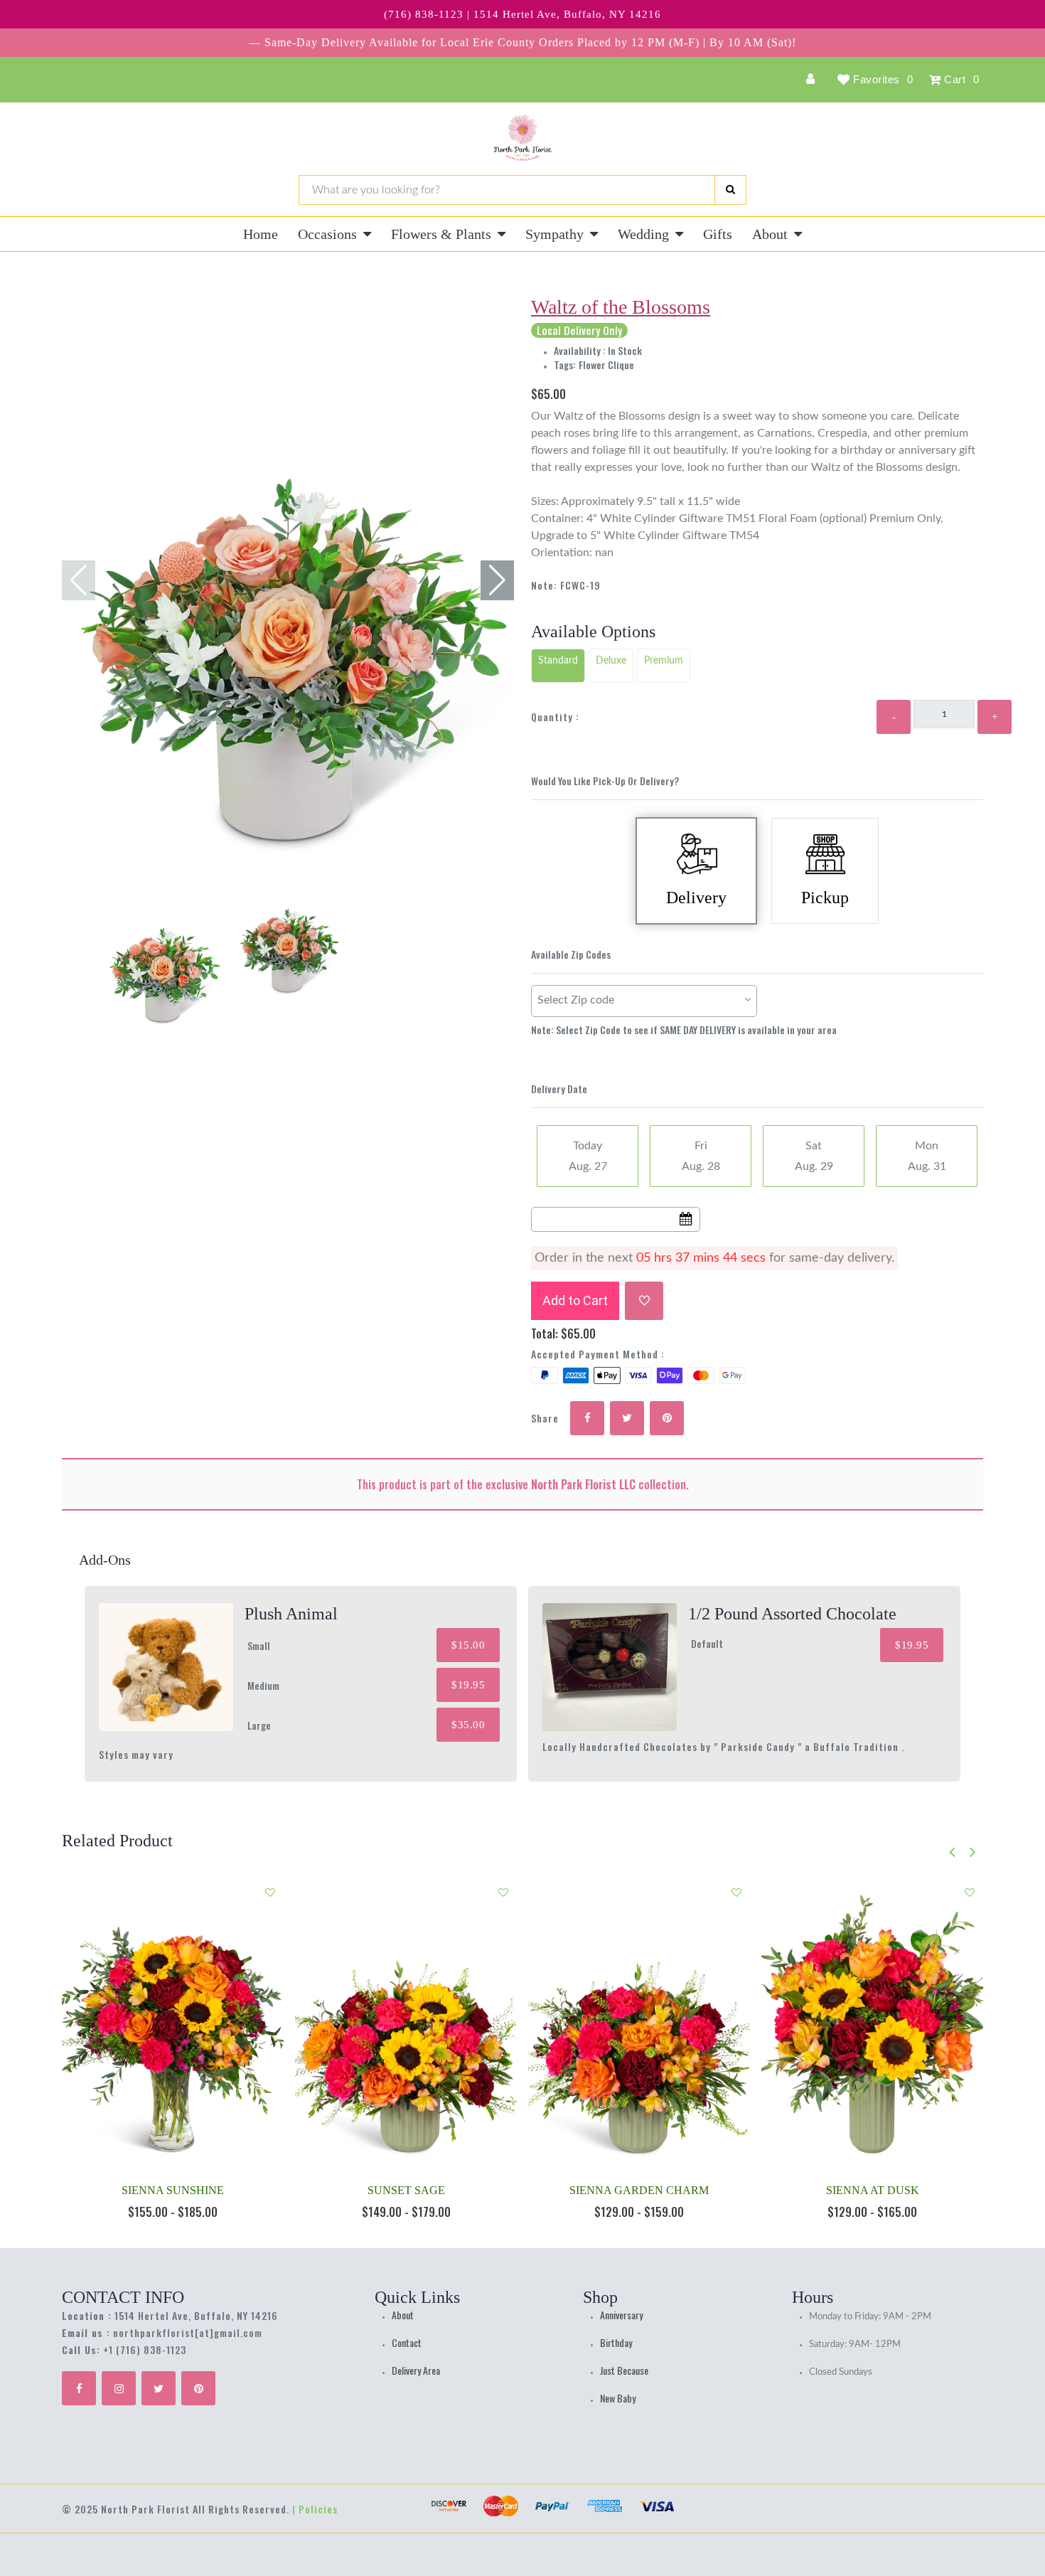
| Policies (315, 2509)
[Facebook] (79, 2388)
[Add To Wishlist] (644, 1301)
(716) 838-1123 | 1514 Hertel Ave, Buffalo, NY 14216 (522, 14)
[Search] (730, 190)
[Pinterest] (198, 2388)
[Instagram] (119, 2388)
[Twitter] (159, 2388)
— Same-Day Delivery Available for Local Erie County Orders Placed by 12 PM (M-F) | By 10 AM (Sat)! (522, 42)
